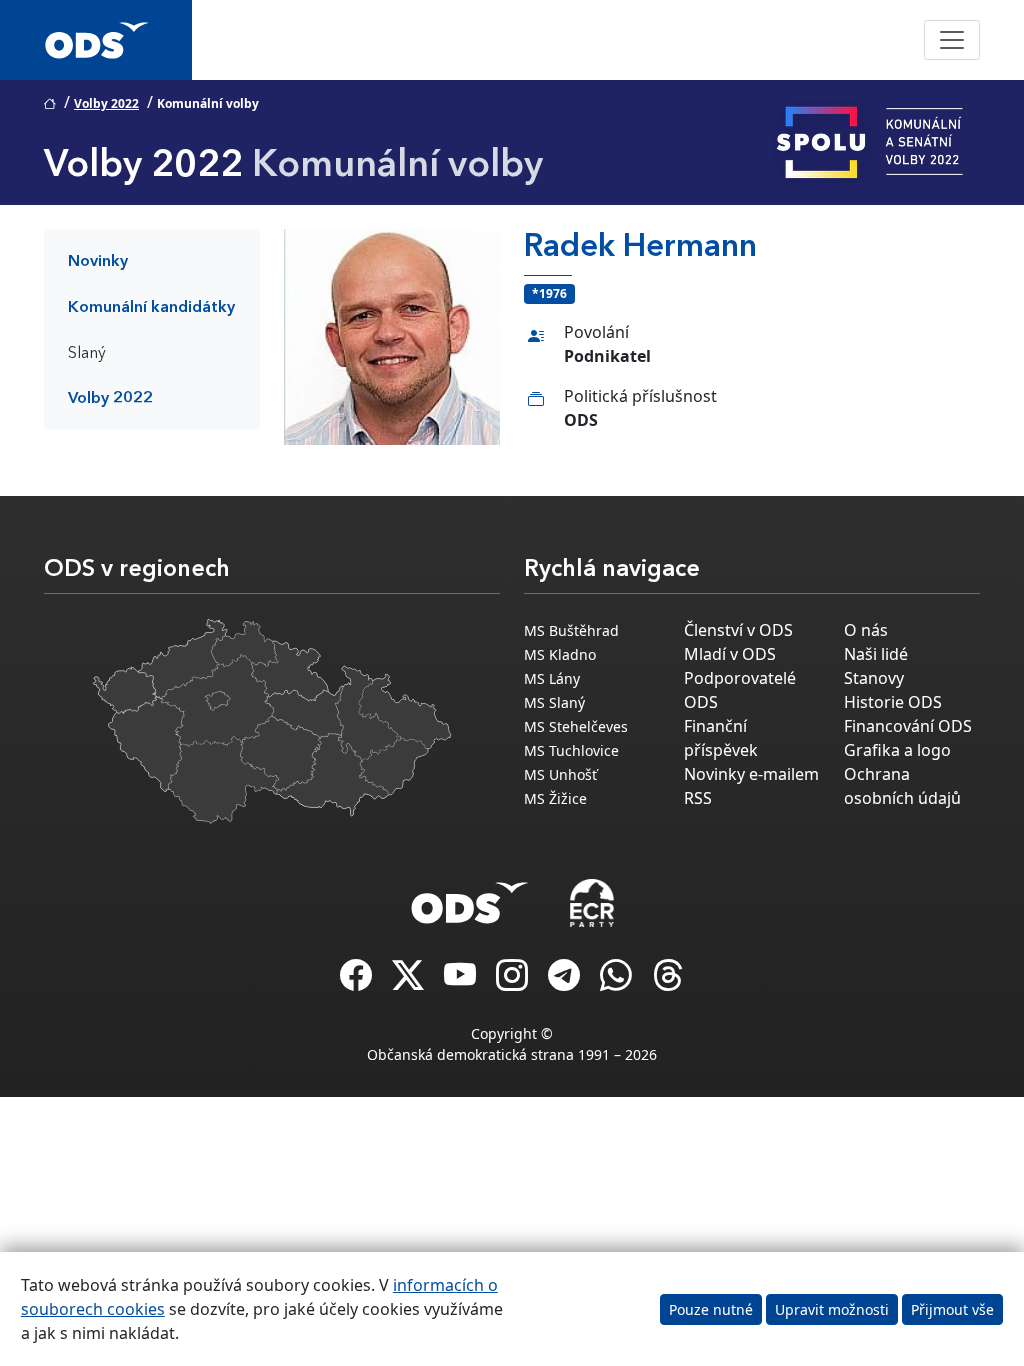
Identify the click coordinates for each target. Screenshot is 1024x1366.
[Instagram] (514, 981)
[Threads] (668, 981)
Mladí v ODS (730, 654)
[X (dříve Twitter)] (410, 981)
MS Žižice (555, 798)
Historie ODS (893, 702)
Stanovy (874, 678)
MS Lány (552, 678)
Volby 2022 (106, 103)
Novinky (98, 262)
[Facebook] (358, 981)
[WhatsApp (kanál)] (618, 981)
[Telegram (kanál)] (566, 981)
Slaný (87, 354)
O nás (866, 630)
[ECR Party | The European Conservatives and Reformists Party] (591, 903)
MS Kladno (560, 654)
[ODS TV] (462, 981)
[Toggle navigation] (952, 40)
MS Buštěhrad (571, 630)
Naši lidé (876, 654)
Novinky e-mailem (751, 774)
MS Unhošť (560, 774)
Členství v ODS (738, 630)
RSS (698, 798)
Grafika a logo (897, 750)
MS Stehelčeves (576, 726)
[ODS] (470, 897)
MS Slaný (554, 702)
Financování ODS (908, 726)
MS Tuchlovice (571, 750)
